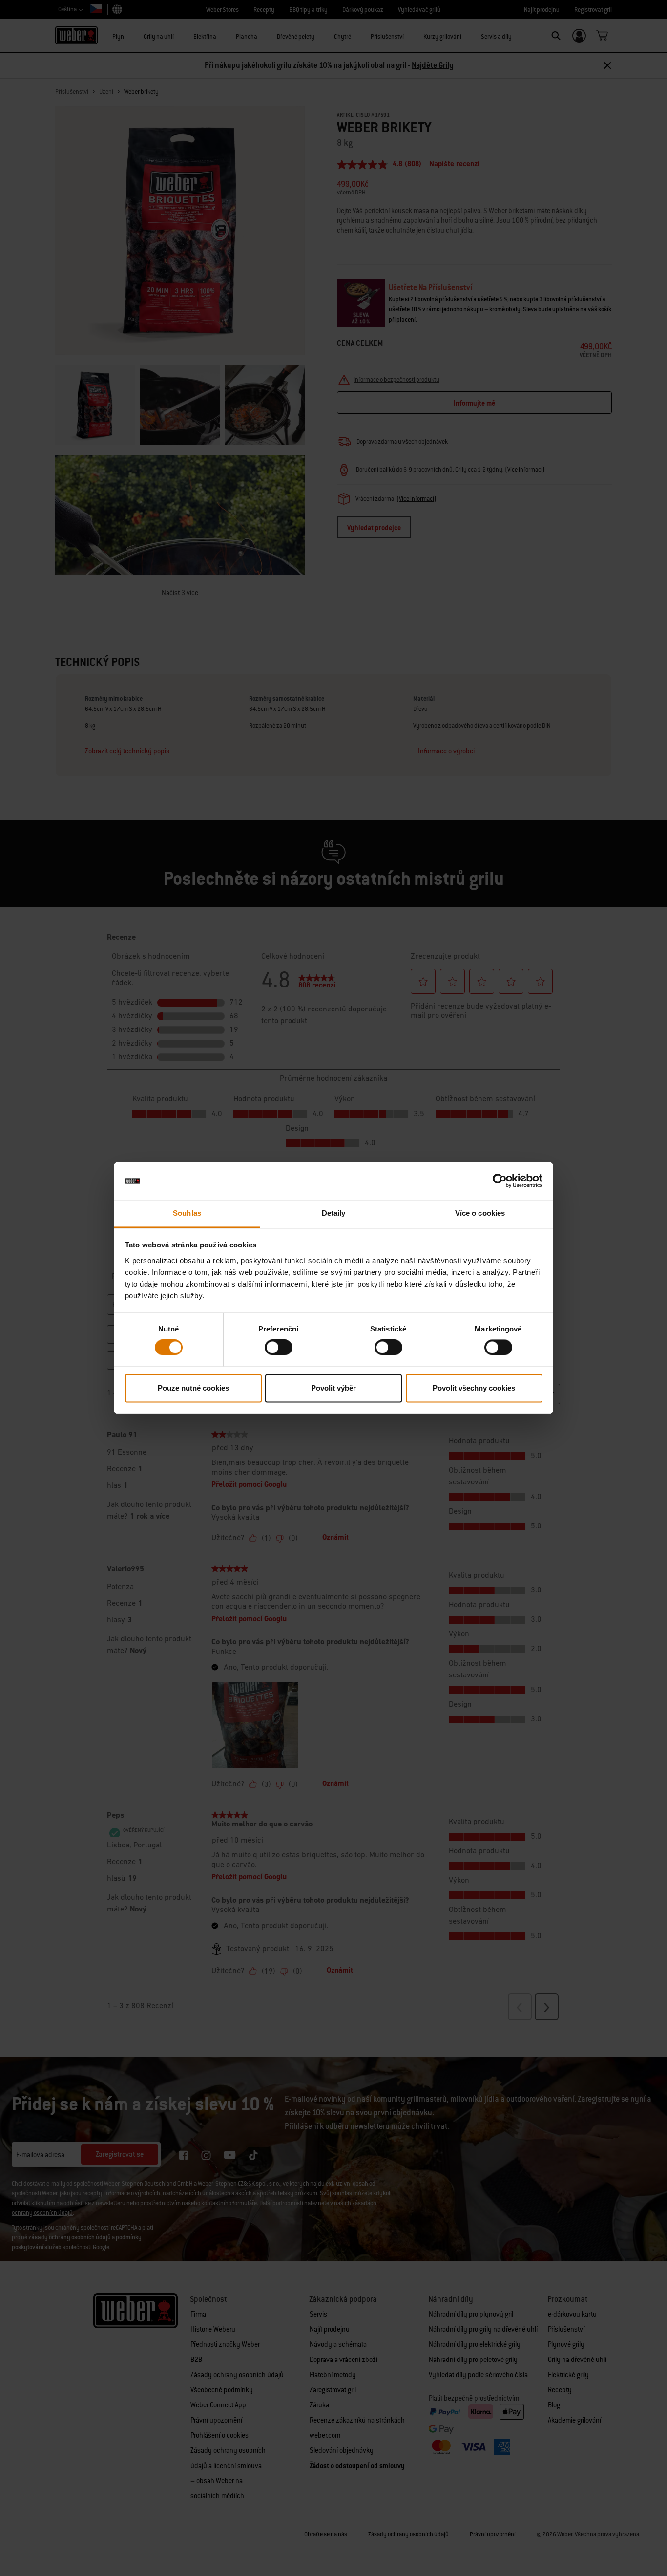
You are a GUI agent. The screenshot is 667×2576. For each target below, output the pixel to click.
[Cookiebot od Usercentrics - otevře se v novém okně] (500, 1181)
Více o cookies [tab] (480, 1213)
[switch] (279, 1348)
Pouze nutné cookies (193, 1388)
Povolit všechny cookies (474, 1388)
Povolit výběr (333, 1388)
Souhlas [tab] (187, 1213)
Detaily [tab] (334, 1213)
